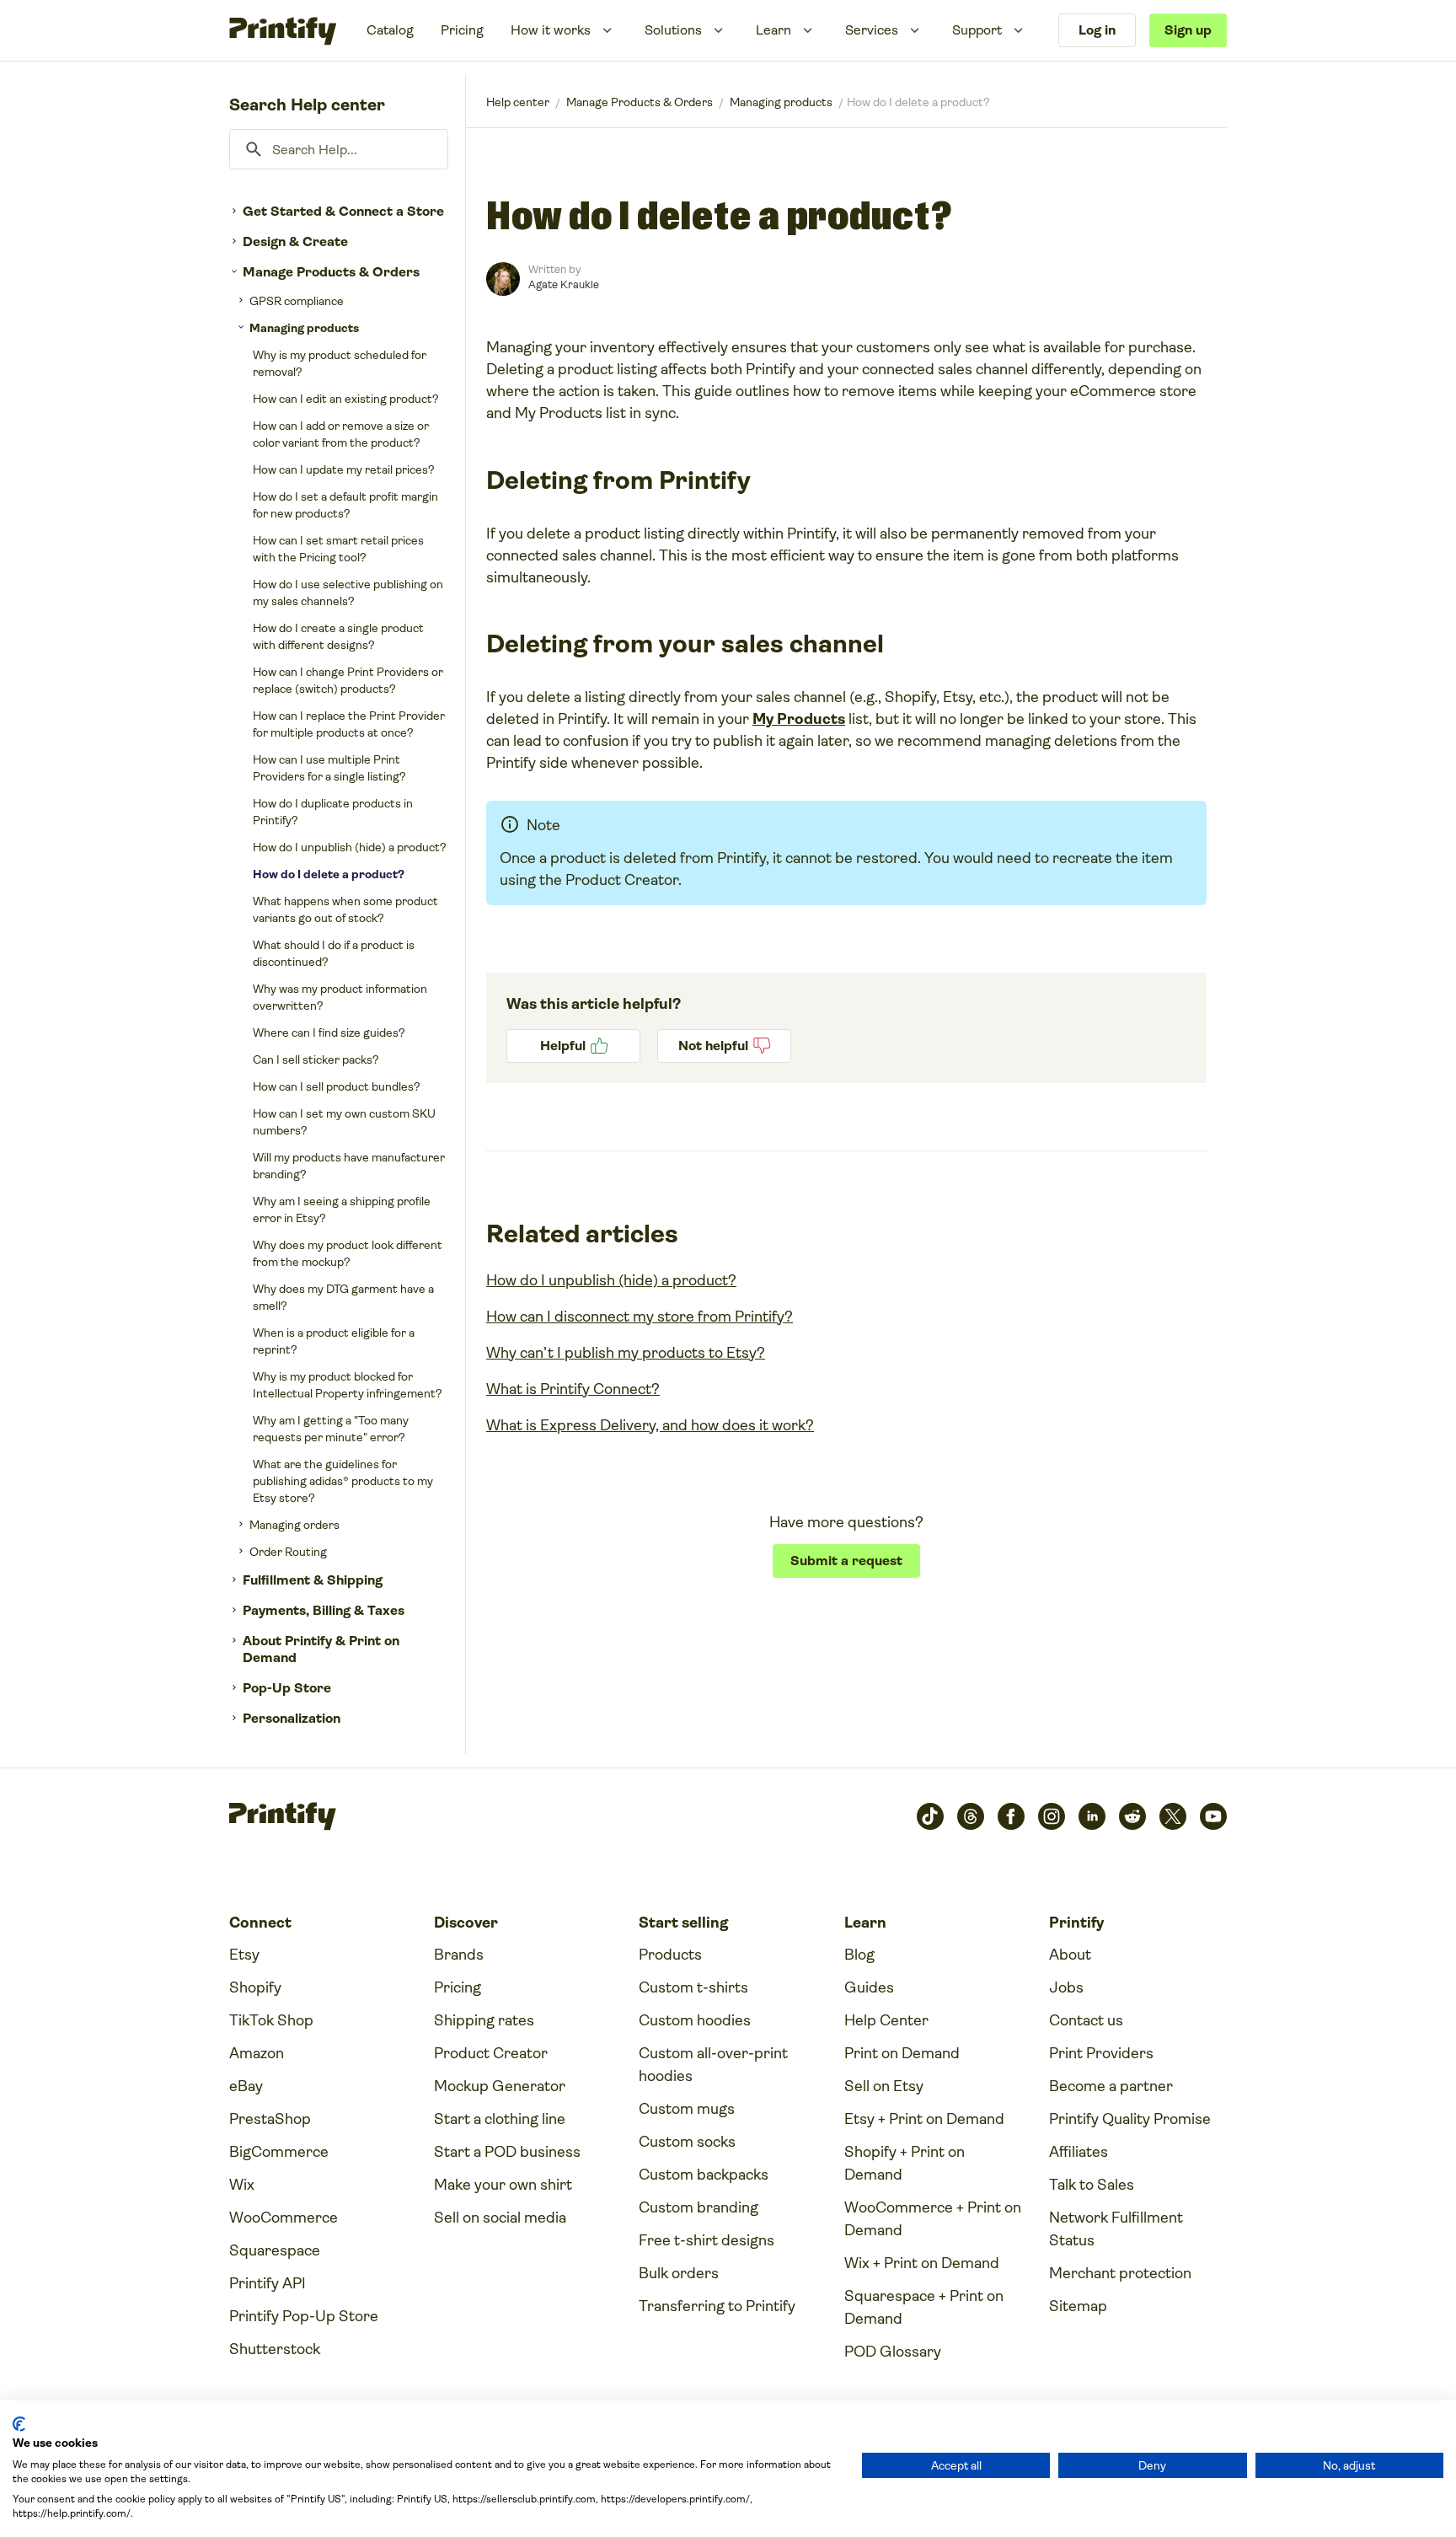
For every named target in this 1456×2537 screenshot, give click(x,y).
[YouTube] (1213, 1816)
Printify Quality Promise (1130, 2119)
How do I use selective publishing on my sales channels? (348, 593)
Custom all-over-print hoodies (713, 2065)
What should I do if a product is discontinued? (334, 953)
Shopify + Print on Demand (905, 2163)
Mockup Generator (500, 2086)
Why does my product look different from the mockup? (348, 1253)
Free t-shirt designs (707, 2240)
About (1070, 1955)
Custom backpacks (704, 2175)
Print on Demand (902, 2053)
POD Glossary (893, 2352)
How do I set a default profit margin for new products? (345, 505)
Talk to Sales (1092, 2185)
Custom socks (687, 2142)
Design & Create (295, 241)
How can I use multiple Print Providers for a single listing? (329, 768)
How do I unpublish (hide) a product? (350, 847)
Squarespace (275, 2250)
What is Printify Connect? (573, 1389)
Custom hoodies (695, 2020)
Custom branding (699, 2207)
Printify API (268, 2283)
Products (670, 1955)
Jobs (1066, 1987)
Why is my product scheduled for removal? (340, 363)
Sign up (1188, 30)
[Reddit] (1132, 1816)
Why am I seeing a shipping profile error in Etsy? (342, 1209)
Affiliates (1079, 2152)
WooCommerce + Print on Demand (933, 2219)
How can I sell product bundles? (337, 1086)
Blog (859, 1955)
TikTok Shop (271, 2020)
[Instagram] (1052, 1816)
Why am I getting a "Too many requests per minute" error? (331, 1429)
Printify (518, 102)
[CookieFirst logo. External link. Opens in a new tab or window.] (19, 2424)
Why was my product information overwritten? (340, 997)
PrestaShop (270, 2119)
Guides (869, 1987)
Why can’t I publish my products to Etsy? (626, 1353)
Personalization (292, 1718)
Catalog (390, 30)
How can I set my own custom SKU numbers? (344, 1122)
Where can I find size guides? (329, 1032)
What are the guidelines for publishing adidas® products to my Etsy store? (343, 1481)
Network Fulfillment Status (1116, 2229)
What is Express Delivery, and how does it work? (650, 1425)
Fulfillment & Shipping (313, 1580)
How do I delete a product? (329, 874)
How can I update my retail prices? (344, 469)
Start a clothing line (500, 2119)
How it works (551, 30)
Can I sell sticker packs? (316, 1059)
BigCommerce (279, 2152)
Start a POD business (507, 2152)
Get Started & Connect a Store (343, 211)
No (724, 1046)
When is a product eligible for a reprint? (334, 1341)
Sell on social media (500, 2218)
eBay (246, 2086)
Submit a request (846, 1561)
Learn (773, 30)
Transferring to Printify (717, 2306)
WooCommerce (284, 2218)
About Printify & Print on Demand (321, 1649)
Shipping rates (484, 2020)
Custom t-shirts (693, 1987)
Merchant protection (1120, 2273)
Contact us (1086, 2020)
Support (977, 30)
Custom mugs (687, 2109)
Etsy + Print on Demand (924, 2119)
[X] (1173, 1816)
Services (872, 30)
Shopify (255, 1987)
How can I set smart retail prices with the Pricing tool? (338, 549)
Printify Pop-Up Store (304, 2316)
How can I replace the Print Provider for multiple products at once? (349, 724)
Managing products (304, 328)
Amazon (257, 2053)
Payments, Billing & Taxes (324, 1610)
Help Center (886, 2020)
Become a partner (1111, 2086)
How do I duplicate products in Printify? (333, 812)
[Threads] (971, 1816)
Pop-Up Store (287, 1688)
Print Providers (1101, 2053)
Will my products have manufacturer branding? (349, 1166)
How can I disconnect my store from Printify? (640, 1317)
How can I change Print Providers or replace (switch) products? (348, 680)
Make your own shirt (503, 2185)
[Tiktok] (930, 1816)
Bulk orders (679, 2273)
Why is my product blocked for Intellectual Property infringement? (348, 1385)
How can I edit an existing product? (346, 399)
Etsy (244, 1955)
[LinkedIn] (1092, 1816)
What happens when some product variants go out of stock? (345, 909)
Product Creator (491, 2053)
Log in (1097, 30)
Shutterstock (275, 2349)
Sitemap (1078, 2306)
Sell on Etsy (884, 2086)
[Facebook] (1011, 1816)
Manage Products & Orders (331, 272)
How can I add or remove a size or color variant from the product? (341, 434)
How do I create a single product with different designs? (338, 636)
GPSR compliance (297, 301)
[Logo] (283, 30)
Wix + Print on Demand (922, 2263)
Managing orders (294, 1525)
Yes (573, 1046)
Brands (459, 1955)
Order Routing (288, 1552)
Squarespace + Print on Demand (924, 2307)
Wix (242, 2185)
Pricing (462, 30)
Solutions (673, 30)
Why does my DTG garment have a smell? (343, 1297)
